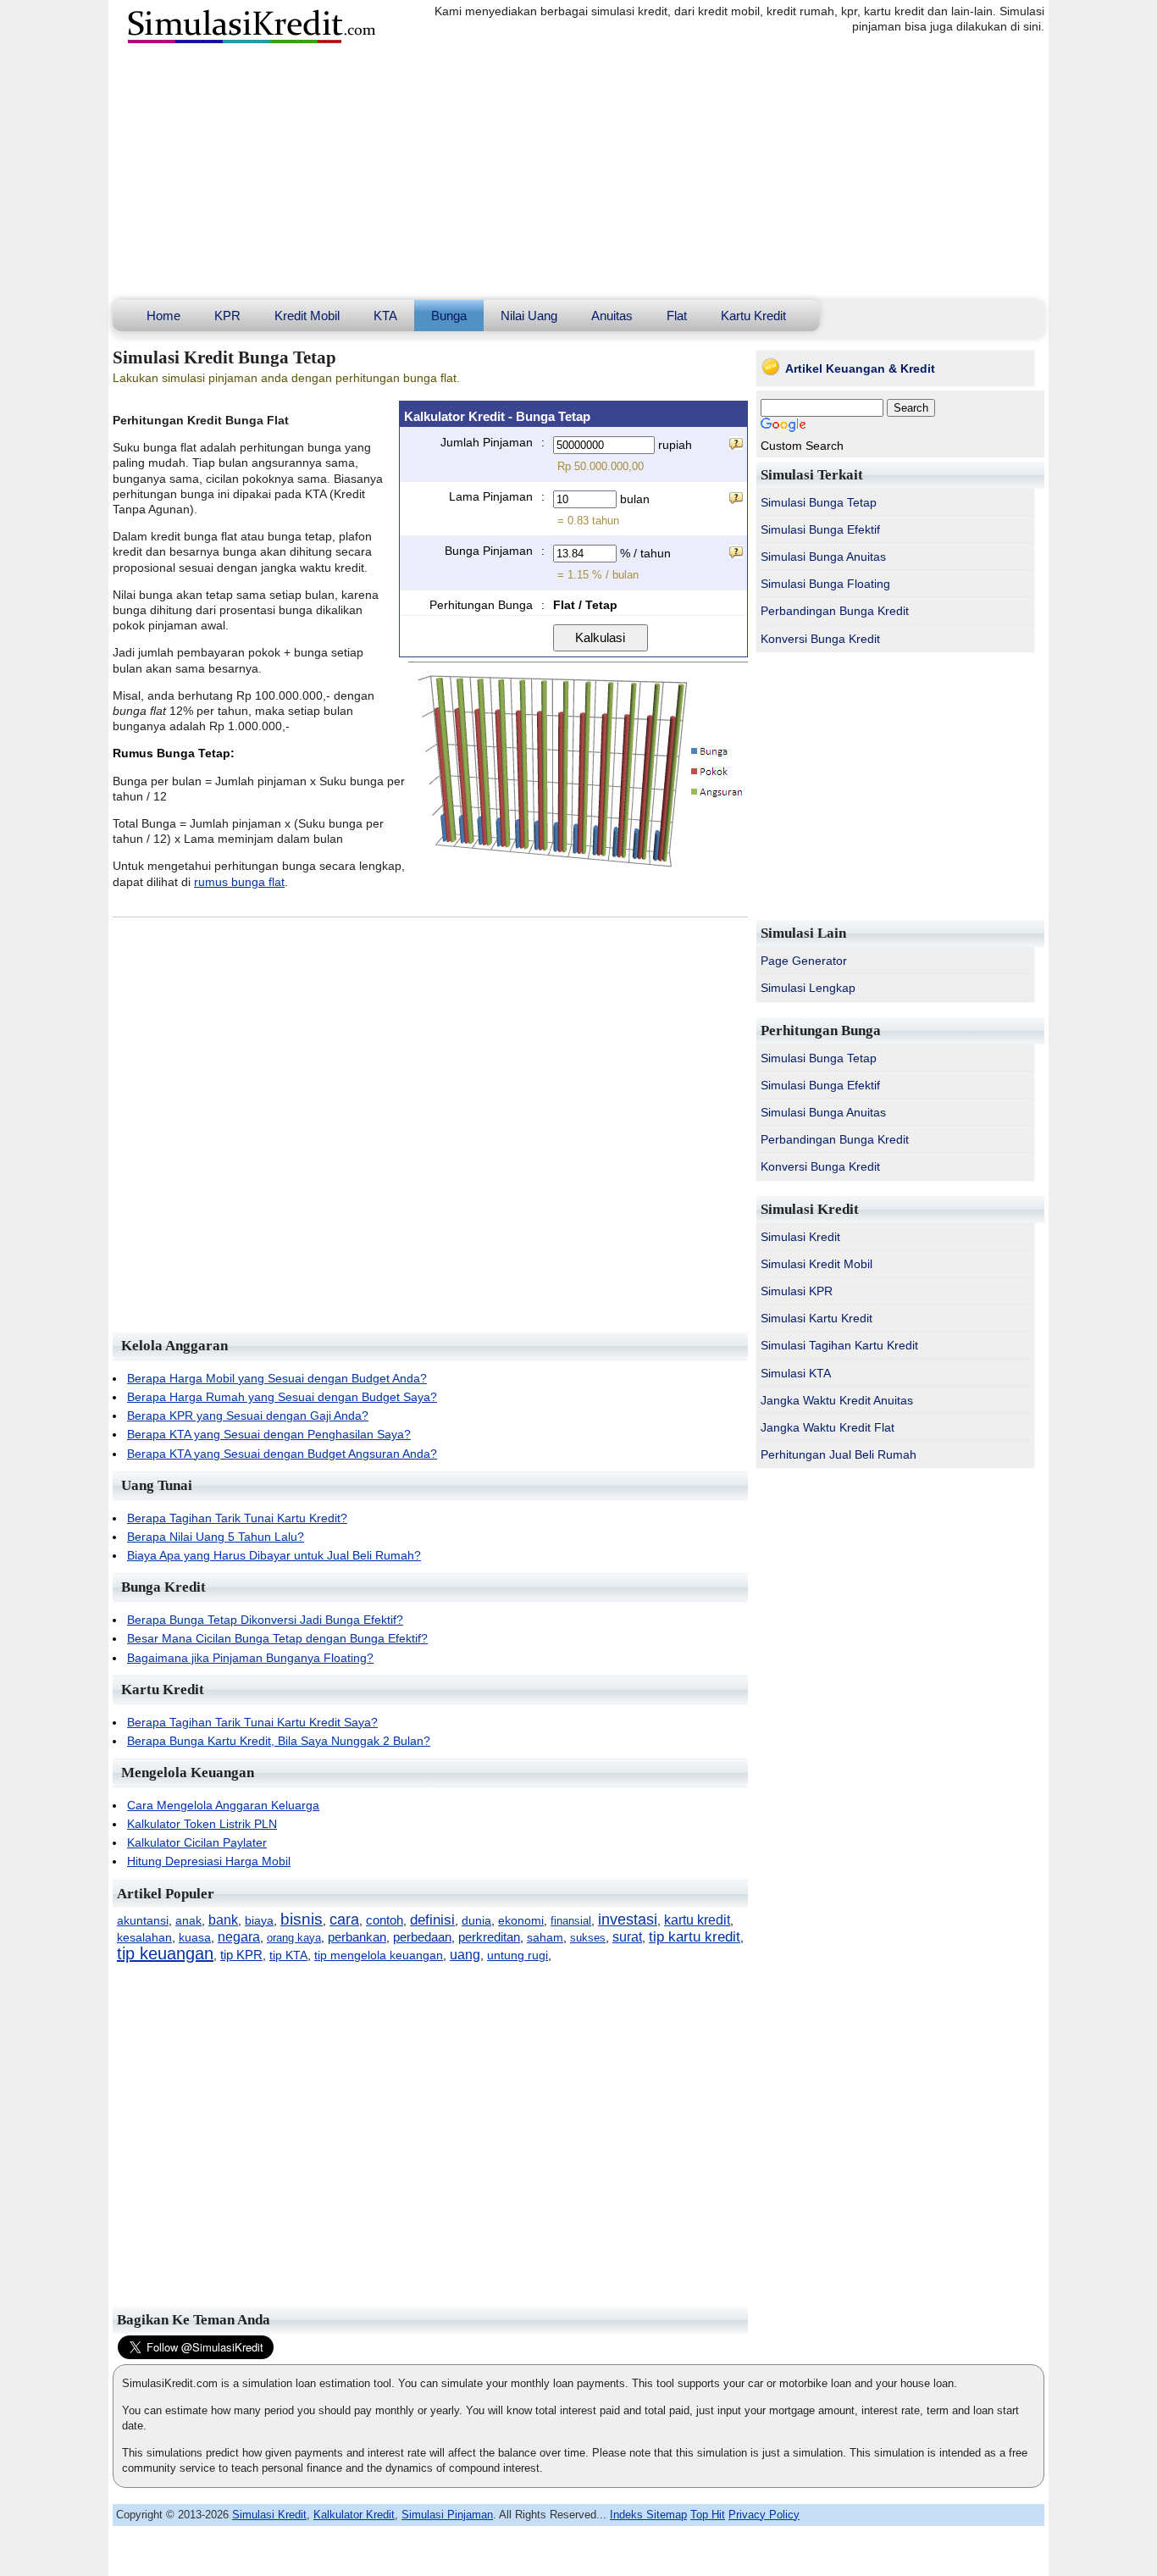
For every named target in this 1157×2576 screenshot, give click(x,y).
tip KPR (241, 1955)
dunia (476, 1920)
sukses (588, 1938)
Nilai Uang (529, 316)
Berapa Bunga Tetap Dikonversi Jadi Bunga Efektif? (265, 1620)
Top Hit (708, 2515)
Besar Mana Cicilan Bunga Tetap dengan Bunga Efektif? (277, 1638)
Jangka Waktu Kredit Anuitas (837, 1400)
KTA (385, 316)
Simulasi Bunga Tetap (819, 502)
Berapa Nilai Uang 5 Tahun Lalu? (216, 1537)
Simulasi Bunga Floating (825, 584)
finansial (571, 1921)
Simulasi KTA (796, 1373)
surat (627, 1936)
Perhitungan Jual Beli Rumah (839, 1454)
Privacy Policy (764, 2515)
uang (465, 1954)
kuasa (195, 1938)
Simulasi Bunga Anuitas (823, 557)
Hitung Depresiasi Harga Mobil (209, 1861)
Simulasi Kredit (800, 1237)
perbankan (357, 1937)
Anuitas (612, 316)
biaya (259, 1921)
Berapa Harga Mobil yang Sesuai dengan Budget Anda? (277, 1378)
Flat (677, 316)
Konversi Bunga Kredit (820, 639)
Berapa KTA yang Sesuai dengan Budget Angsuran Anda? (282, 1454)
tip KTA (288, 1956)
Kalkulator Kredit (354, 2515)
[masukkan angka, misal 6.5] (736, 551)
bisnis (302, 1919)
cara (344, 1920)
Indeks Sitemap (648, 2515)
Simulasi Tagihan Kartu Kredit (839, 1345)
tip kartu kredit (695, 1937)
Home (163, 316)
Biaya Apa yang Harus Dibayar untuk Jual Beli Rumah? (274, 1555)
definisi (432, 1920)
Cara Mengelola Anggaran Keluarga (223, 1805)
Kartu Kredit (753, 316)
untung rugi (518, 1956)
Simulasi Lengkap (808, 988)
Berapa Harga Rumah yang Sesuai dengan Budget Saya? (282, 1397)
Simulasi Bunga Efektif (820, 529)
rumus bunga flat (239, 882)
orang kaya (294, 1938)
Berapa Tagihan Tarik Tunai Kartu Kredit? (237, 1518)
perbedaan (422, 1937)
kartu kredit (697, 1920)
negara (239, 1937)
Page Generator (804, 961)
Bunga (449, 316)
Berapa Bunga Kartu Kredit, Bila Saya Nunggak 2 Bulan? (279, 1741)
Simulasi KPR (797, 1291)
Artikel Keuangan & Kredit (860, 368)
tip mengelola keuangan (379, 1956)
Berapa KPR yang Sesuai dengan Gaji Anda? (248, 1415)
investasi (628, 1920)
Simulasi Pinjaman (447, 2515)
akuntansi (143, 1920)
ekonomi (521, 1920)
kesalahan (144, 1937)
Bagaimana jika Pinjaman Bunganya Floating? (250, 1658)
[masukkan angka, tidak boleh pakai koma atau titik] (736, 443)
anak (188, 1920)
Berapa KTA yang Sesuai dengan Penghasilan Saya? (269, 1434)
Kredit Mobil (307, 316)
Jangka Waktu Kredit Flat (828, 1427)
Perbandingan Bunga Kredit (835, 611)
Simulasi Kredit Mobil (817, 1264)
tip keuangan (165, 1953)
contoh (385, 1920)
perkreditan (489, 1937)
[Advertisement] (578, 173)
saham (545, 1937)
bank (223, 1920)
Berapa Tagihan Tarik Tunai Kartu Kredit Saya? (252, 1722)
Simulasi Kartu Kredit (817, 1318)
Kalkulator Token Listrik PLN (202, 1824)
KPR (227, 316)
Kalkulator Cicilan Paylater (197, 1842)
